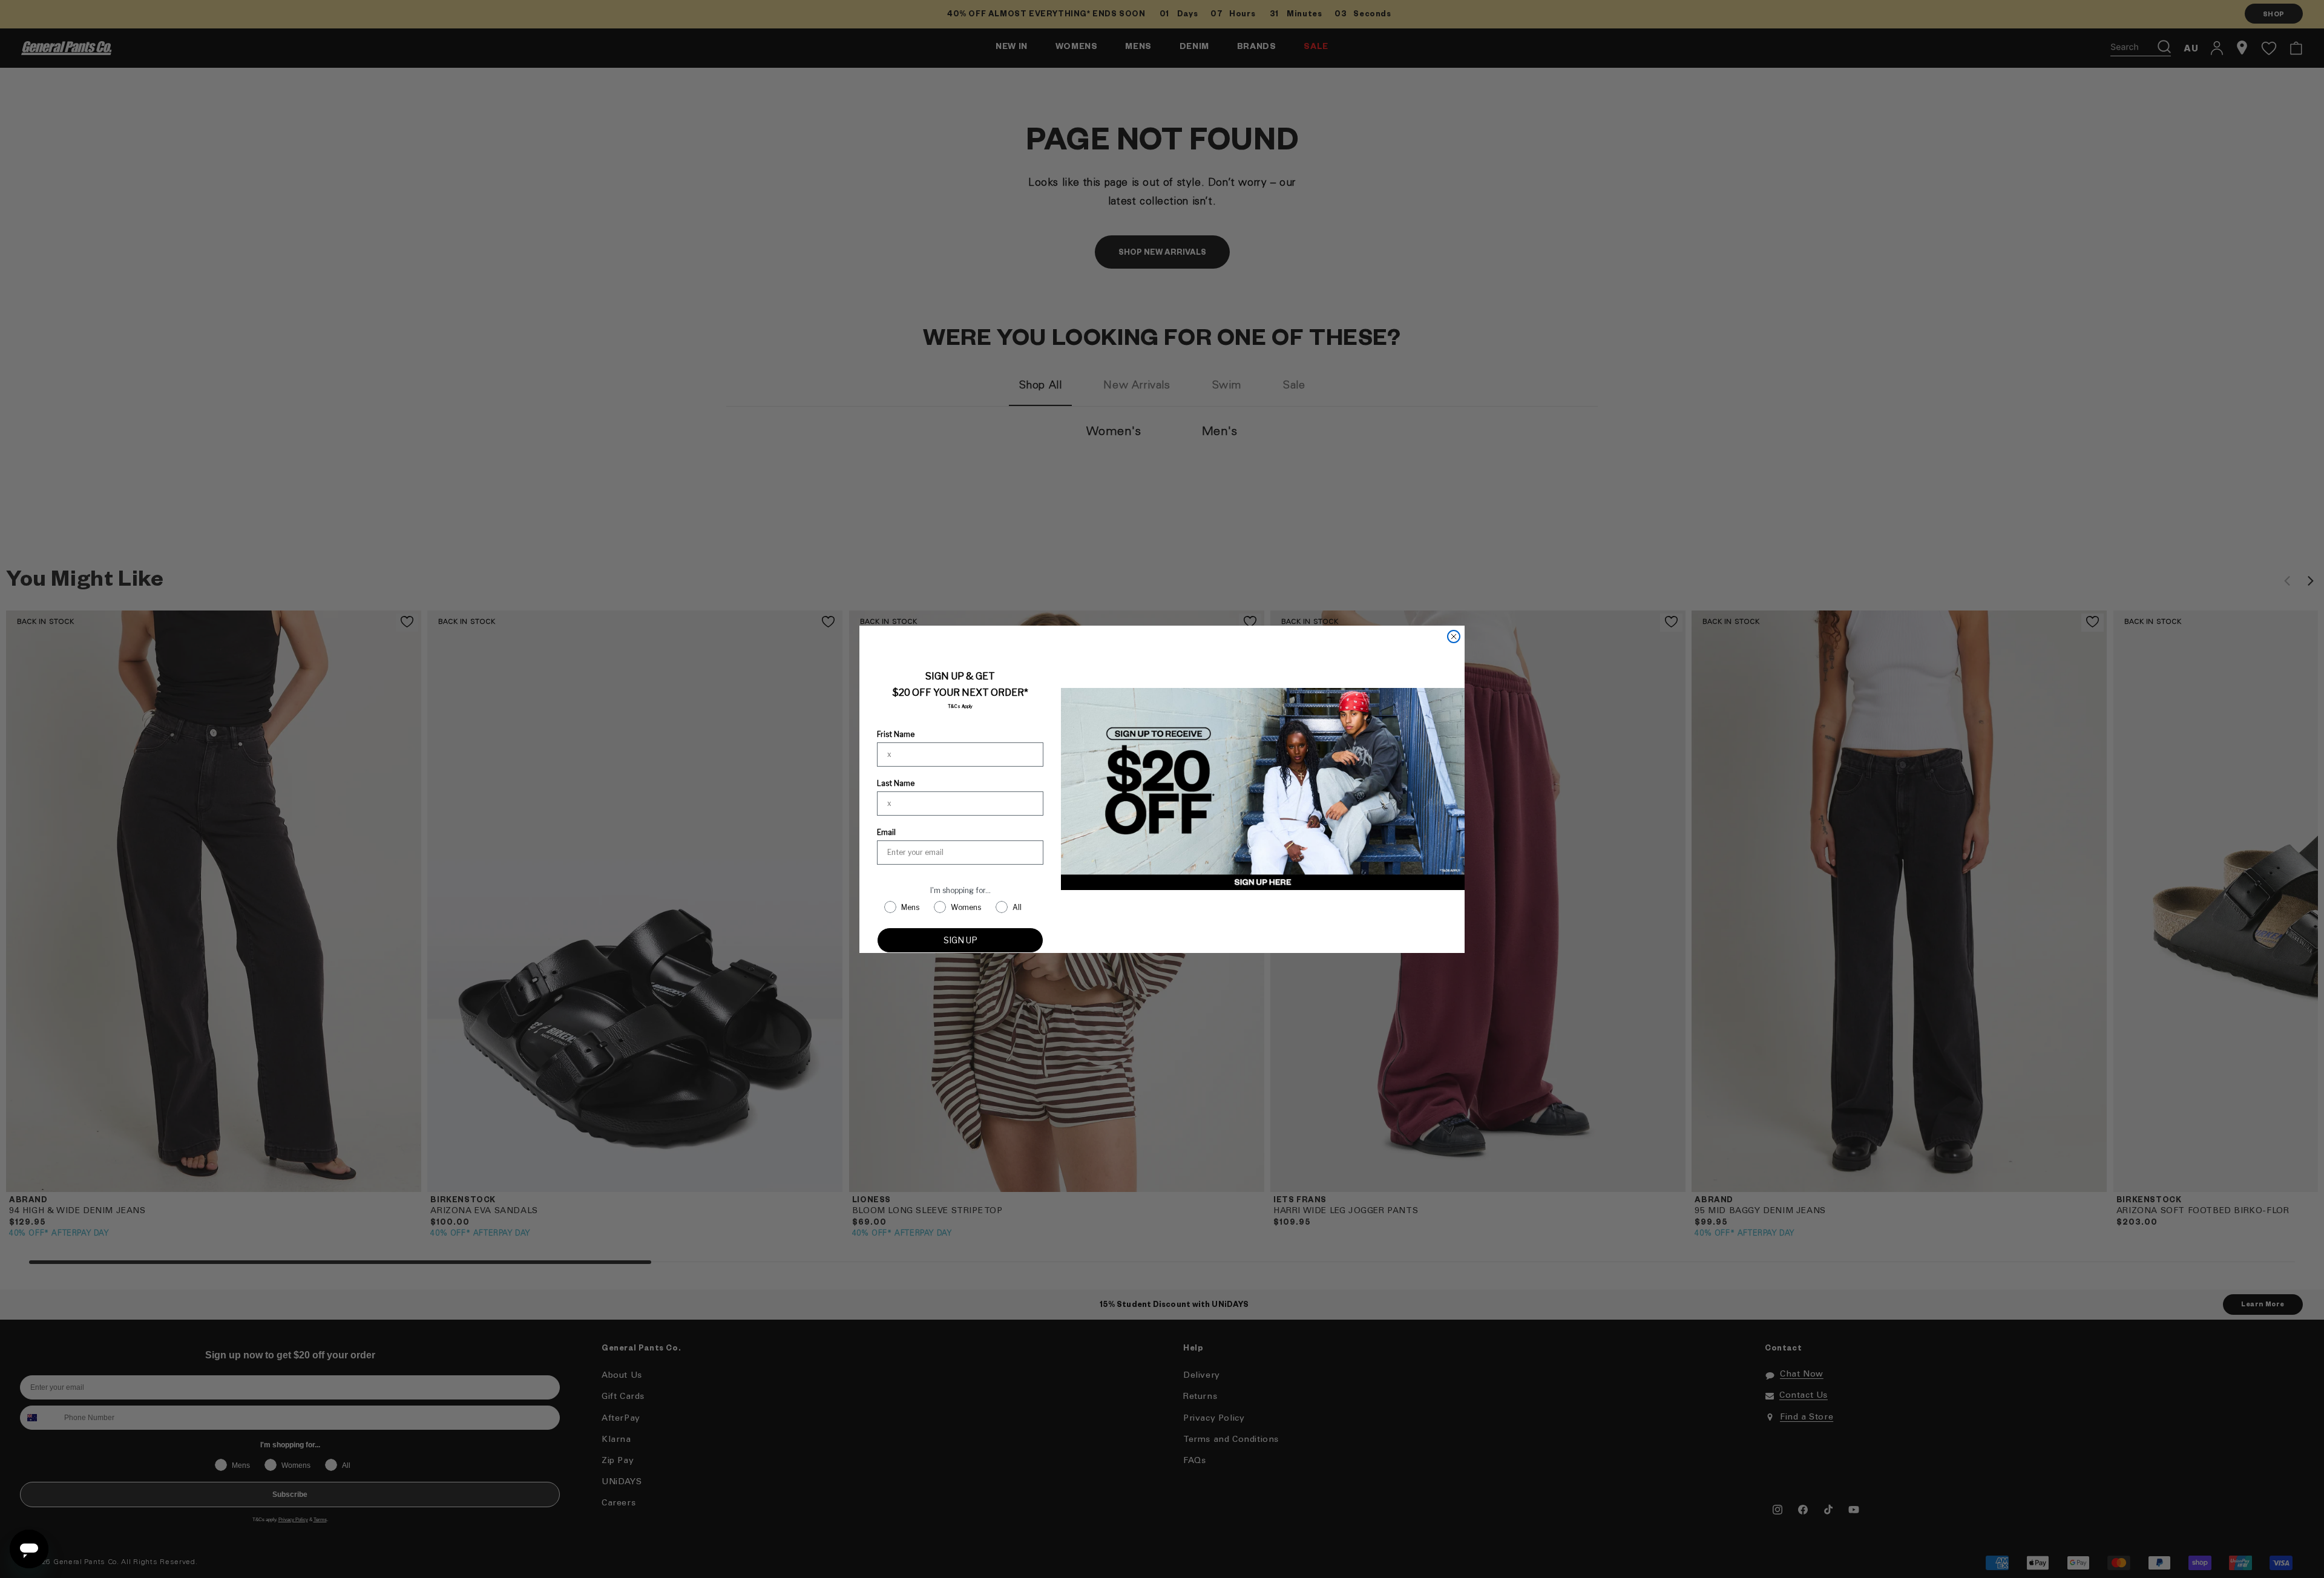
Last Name (896, 783)
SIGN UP (960, 940)
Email (886, 832)
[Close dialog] (1454, 637)
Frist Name (896, 734)
